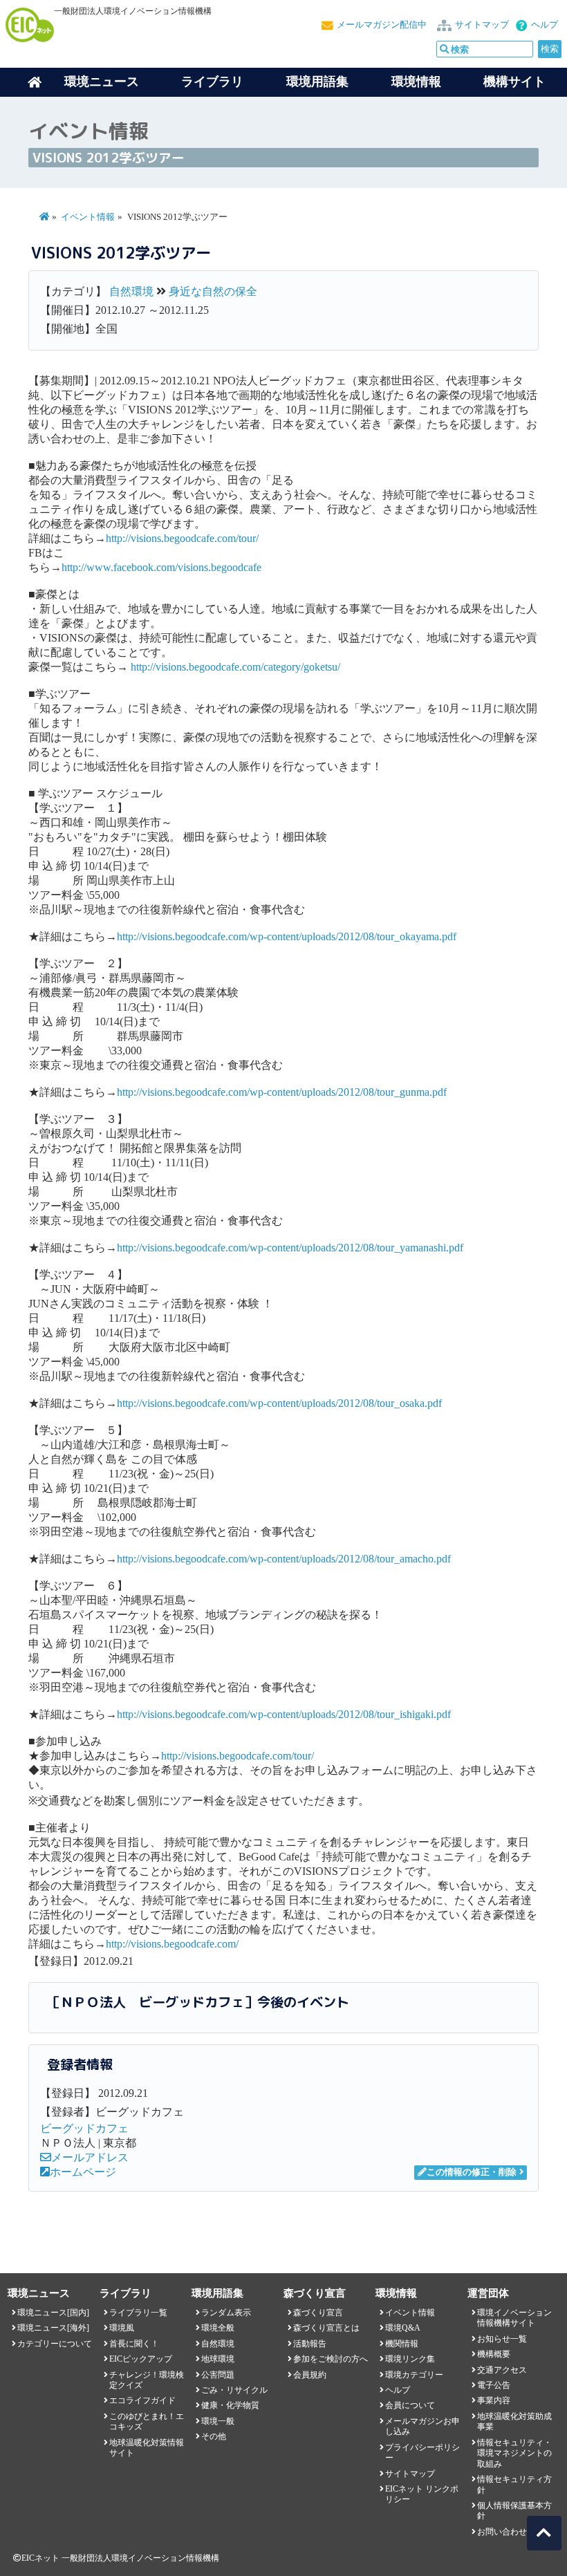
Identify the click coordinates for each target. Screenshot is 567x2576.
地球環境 (218, 2359)
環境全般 (218, 2328)
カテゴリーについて (55, 2344)
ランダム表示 (226, 2313)
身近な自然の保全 (213, 291)
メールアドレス (90, 2157)
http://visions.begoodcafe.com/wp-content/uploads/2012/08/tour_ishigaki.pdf (284, 1714)
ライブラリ (212, 82)
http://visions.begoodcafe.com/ (172, 1944)
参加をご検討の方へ (331, 2359)
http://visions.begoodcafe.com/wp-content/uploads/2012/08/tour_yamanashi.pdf (290, 1248)
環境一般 (218, 2421)
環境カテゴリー (414, 2375)
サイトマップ (482, 25)
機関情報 (402, 2344)
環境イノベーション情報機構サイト (514, 2318)
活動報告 (310, 2344)
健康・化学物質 (230, 2405)
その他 (214, 2436)
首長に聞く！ (134, 2344)
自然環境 (131, 291)
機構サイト (514, 82)
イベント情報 (88, 217)
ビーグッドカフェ (84, 2128)
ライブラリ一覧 (138, 2313)
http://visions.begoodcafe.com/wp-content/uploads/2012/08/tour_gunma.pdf (282, 1092)
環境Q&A (403, 2328)
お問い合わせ (502, 2532)
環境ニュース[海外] (53, 2328)
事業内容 (494, 2400)
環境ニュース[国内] (53, 2313)
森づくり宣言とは (326, 2328)
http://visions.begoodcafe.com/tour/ (182, 538)
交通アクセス (502, 2370)
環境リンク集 (410, 2359)
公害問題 (218, 2375)
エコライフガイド (142, 2400)
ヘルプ (545, 25)
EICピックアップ (141, 2359)
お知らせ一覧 (502, 2339)
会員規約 (310, 2375)
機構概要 (494, 2354)
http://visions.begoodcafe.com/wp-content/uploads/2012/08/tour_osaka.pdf (279, 1403)
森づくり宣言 (318, 2313)
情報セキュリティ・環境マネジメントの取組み (514, 2453)
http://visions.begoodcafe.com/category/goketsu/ (235, 667)
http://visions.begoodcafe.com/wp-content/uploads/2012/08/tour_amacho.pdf (284, 1559)
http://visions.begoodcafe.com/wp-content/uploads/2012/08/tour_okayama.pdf (287, 936)
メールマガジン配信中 (382, 25)
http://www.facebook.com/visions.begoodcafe (161, 567)
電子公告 (494, 2385)
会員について (410, 2405)
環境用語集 (317, 82)
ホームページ (83, 2172)
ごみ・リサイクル (234, 2390)
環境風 (122, 2328)
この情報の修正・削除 (472, 2172)
